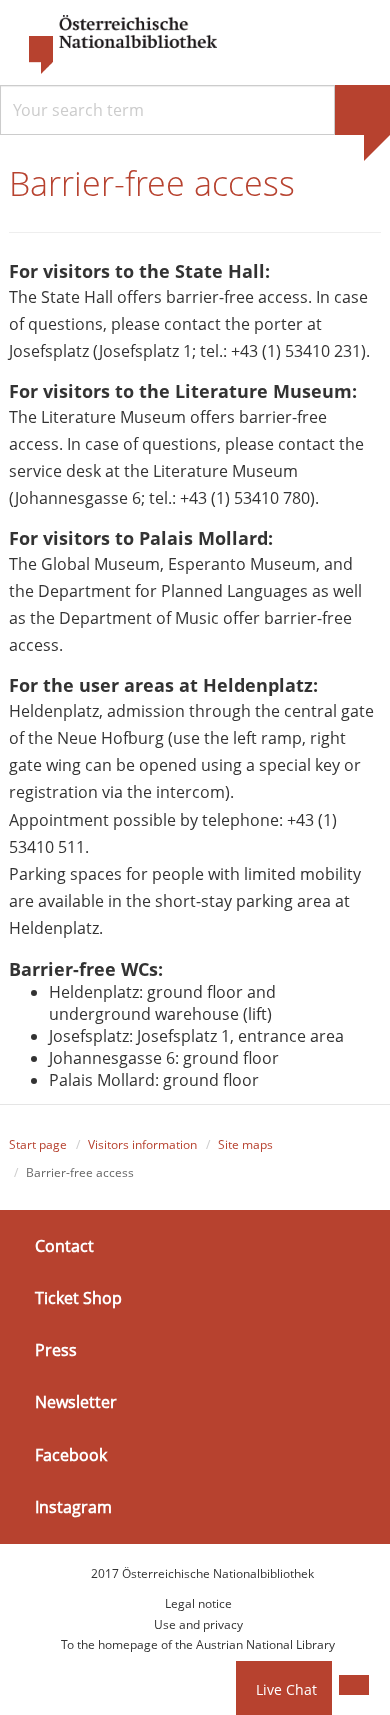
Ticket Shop (78, 1298)
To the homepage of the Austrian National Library (198, 1644)
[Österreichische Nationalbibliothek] (113, 45)
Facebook (71, 1454)
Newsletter (76, 1402)
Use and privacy (198, 1624)
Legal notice (198, 1603)
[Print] (354, 1685)
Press (56, 1350)
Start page (38, 1144)
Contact (64, 1246)
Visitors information (142, 1144)
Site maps (245, 1144)
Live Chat (286, 1689)
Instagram (73, 1507)
